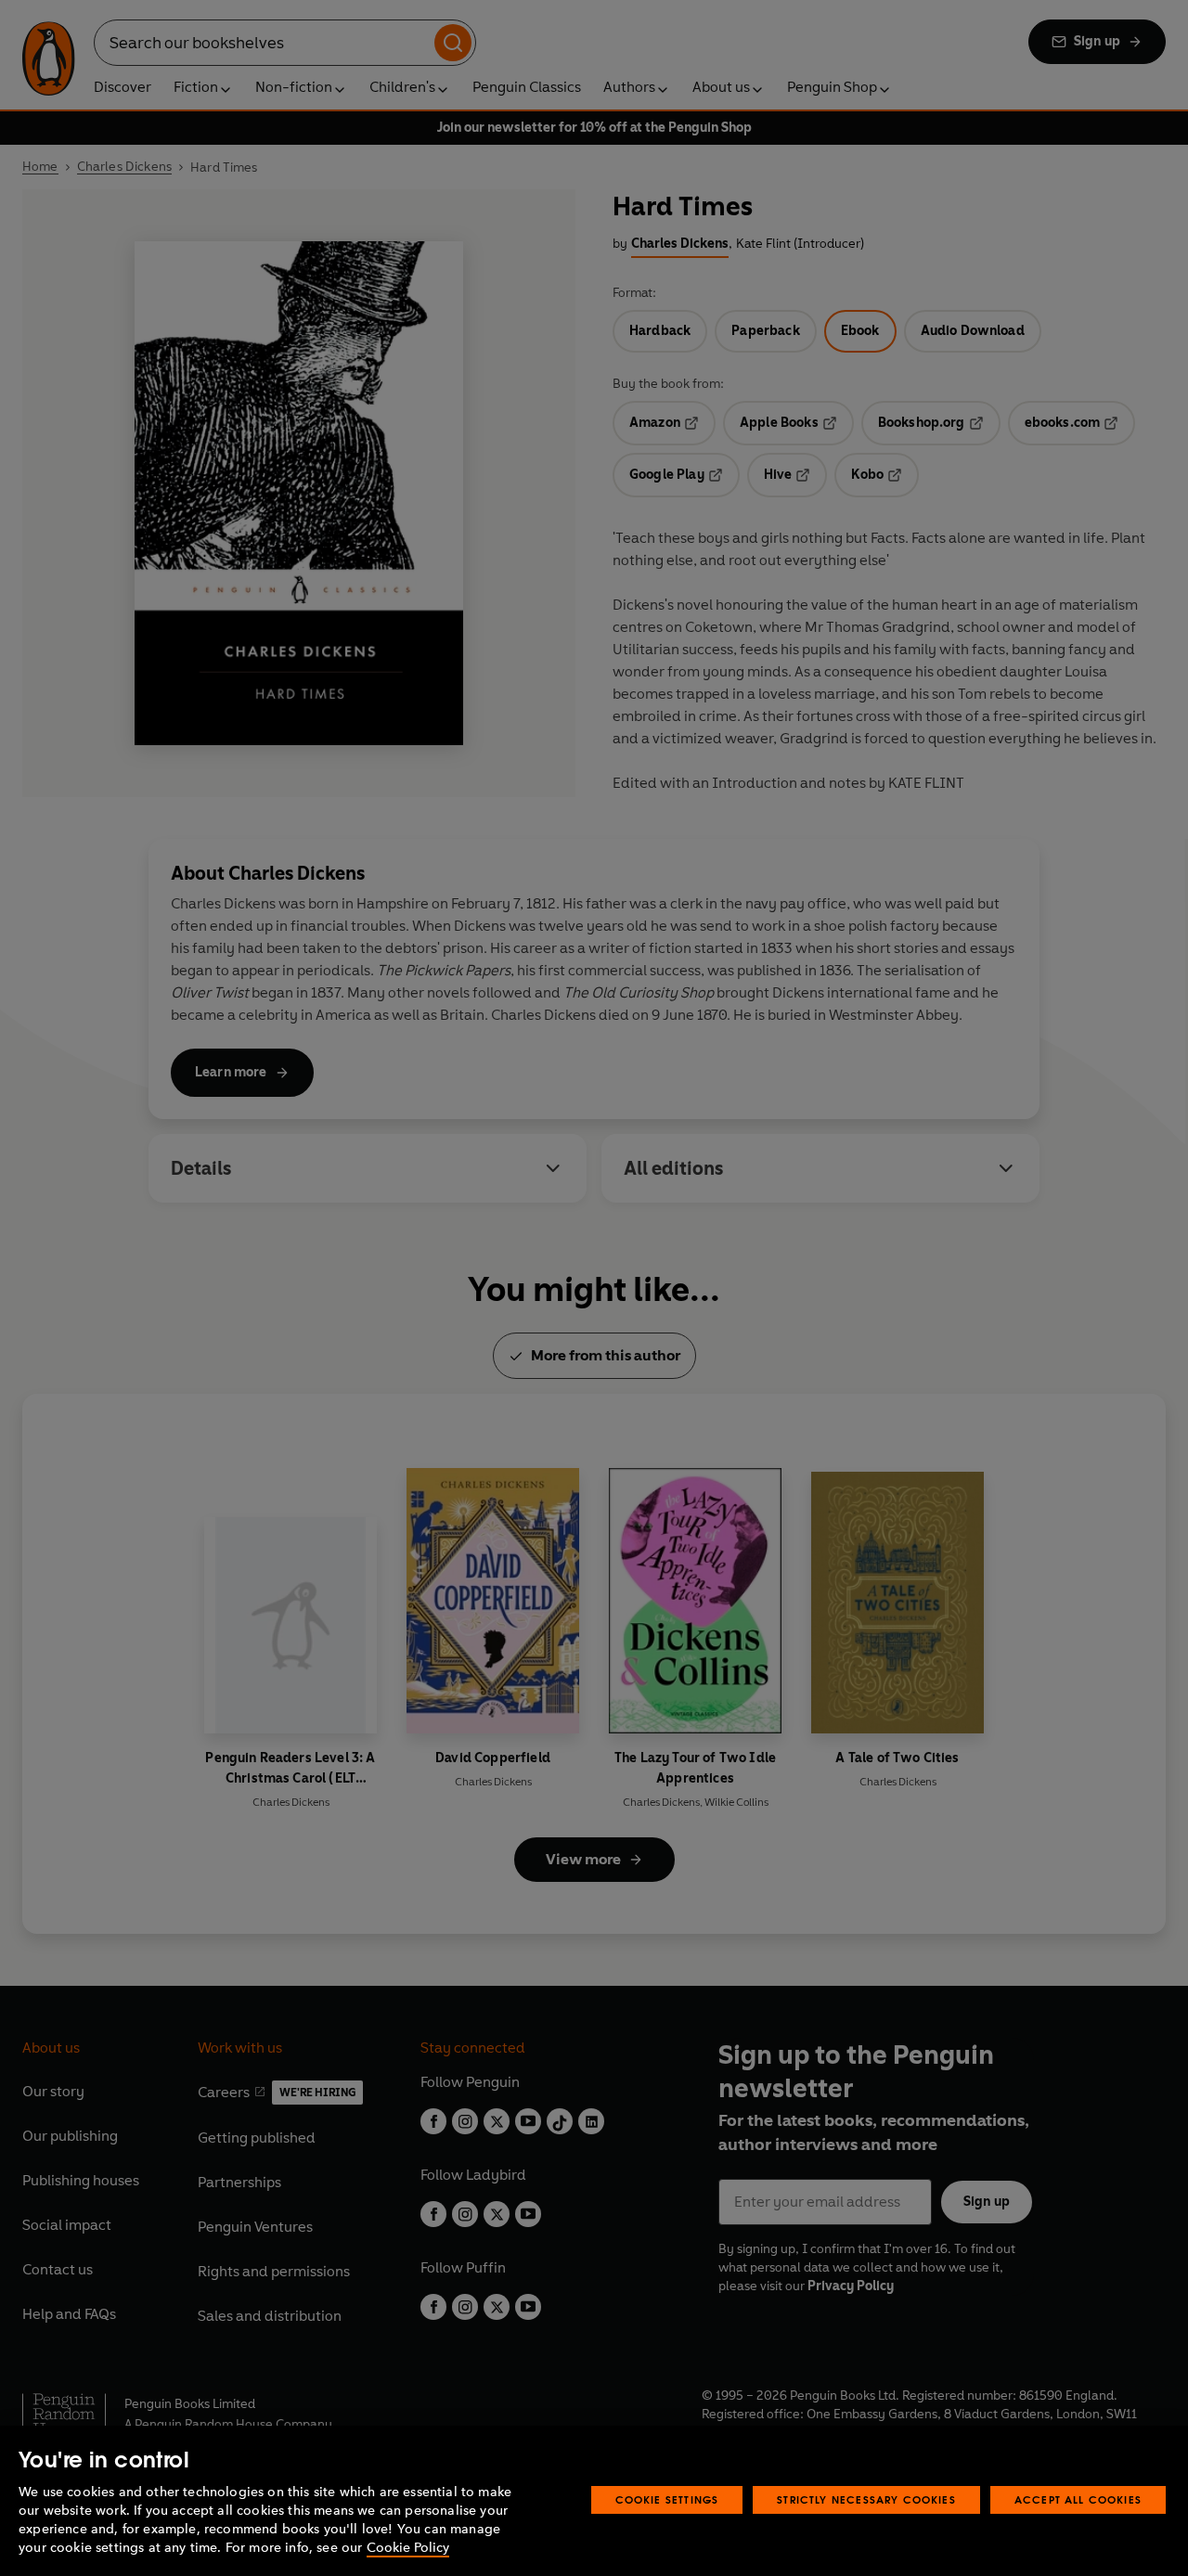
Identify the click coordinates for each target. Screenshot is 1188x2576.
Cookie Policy (408, 2548)
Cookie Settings (667, 2499)
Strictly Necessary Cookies (866, 2499)
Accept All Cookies (1078, 2499)
